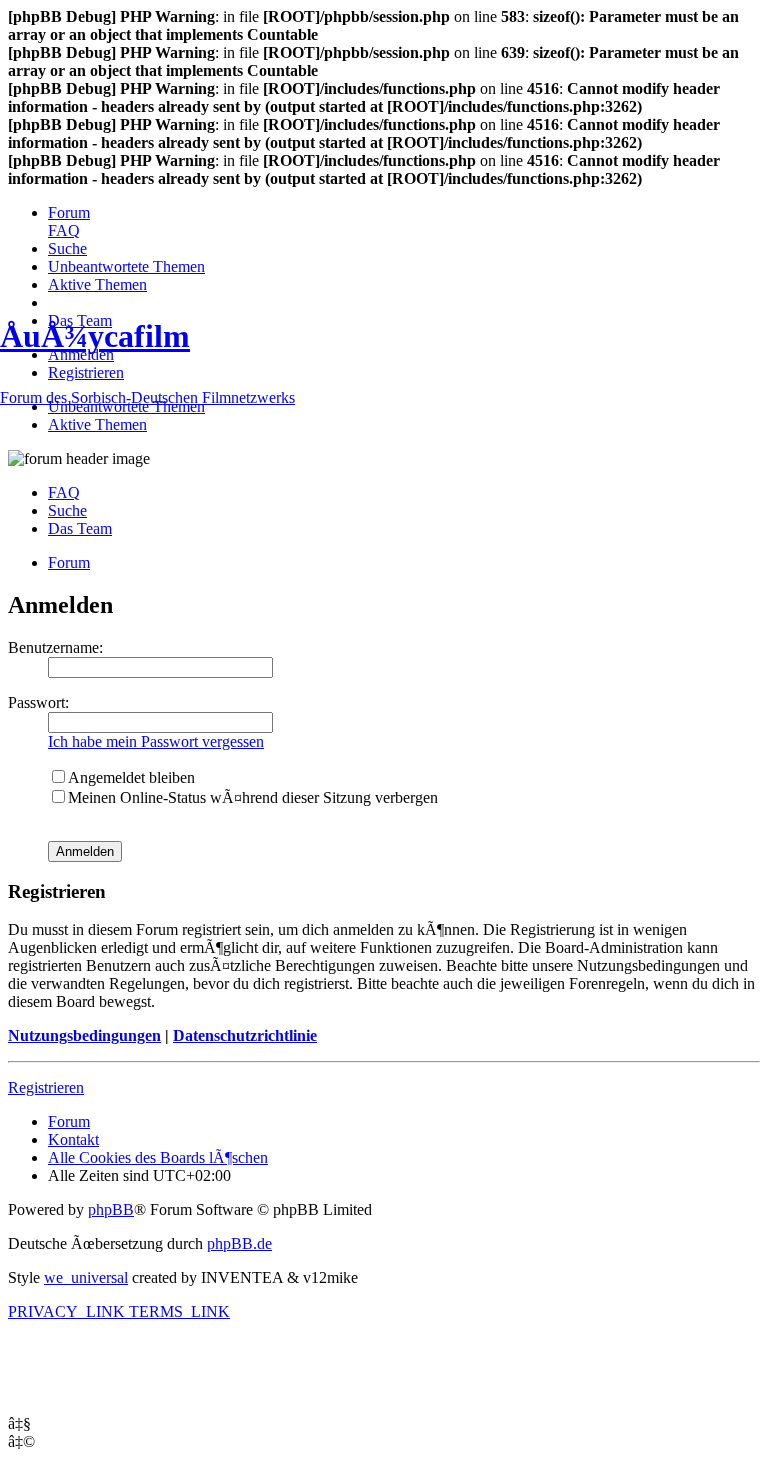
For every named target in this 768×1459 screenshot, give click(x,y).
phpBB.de (239, 1243)
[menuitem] (69, 212)
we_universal (86, 1277)
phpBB (111, 1209)
